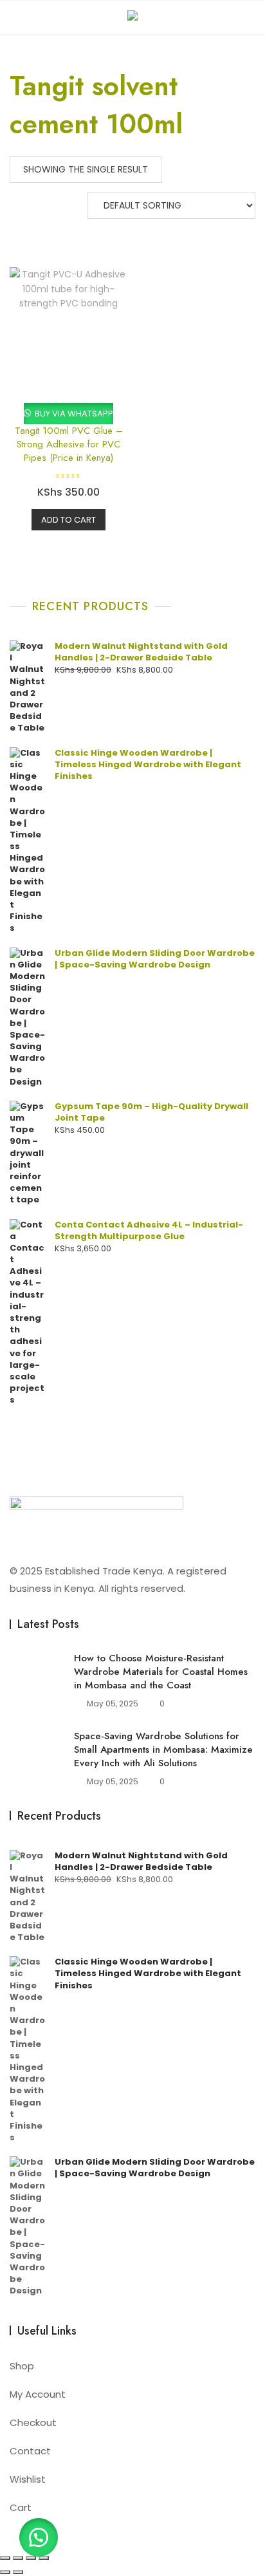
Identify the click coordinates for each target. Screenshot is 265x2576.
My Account (38, 2394)
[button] (39, 2537)
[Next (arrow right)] (18, 2572)
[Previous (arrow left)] (5, 2572)
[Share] (31, 2558)
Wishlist (28, 2479)
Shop (22, 2366)
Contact (30, 2451)
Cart (21, 2507)
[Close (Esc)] (44, 2558)
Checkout (33, 2422)
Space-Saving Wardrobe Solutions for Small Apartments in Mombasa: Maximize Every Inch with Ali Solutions (163, 1750)
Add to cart (69, 520)
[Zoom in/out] (5, 2558)
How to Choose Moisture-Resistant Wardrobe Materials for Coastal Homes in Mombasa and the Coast (161, 1672)
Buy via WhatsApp (73, 414)
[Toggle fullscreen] (18, 2558)
